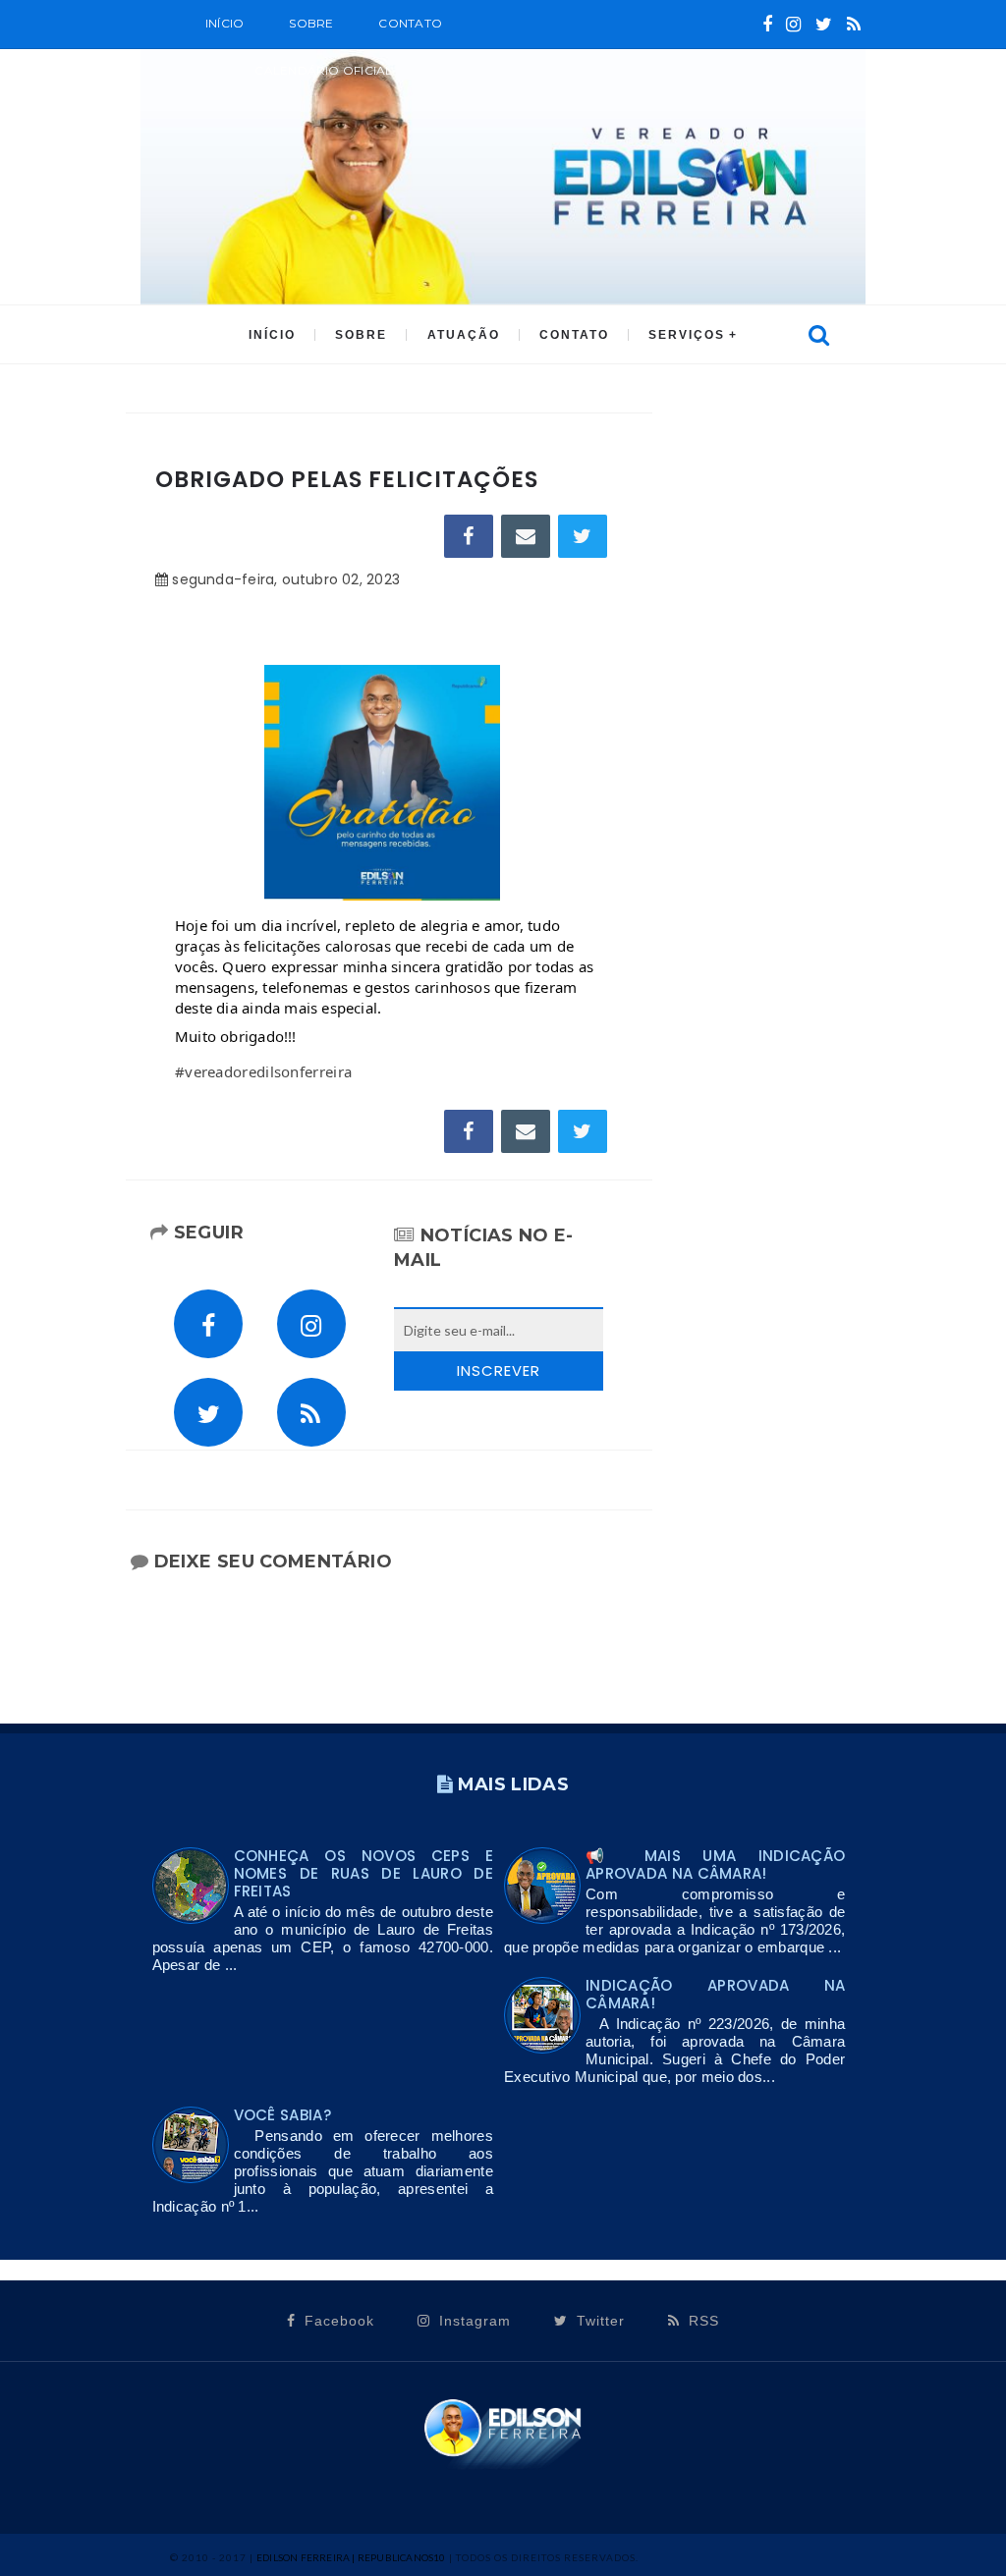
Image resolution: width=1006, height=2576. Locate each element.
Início (224, 23)
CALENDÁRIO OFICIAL (323, 70)
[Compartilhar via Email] (526, 536)
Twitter (598, 2321)
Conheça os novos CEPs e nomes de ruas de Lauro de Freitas (363, 1873)
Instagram (473, 2321)
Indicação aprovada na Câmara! (715, 1994)
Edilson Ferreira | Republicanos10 (351, 2557)
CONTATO (574, 335)
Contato (410, 23)
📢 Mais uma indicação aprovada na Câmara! (715, 1864)
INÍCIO (272, 335)
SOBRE (311, 23)
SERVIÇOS (687, 335)
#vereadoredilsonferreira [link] (263, 1071)
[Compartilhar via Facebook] (469, 536)
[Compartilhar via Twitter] (583, 536)
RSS (701, 2321)
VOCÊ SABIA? (282, 2115)
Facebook (337, 2321)
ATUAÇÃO (464, 335)
